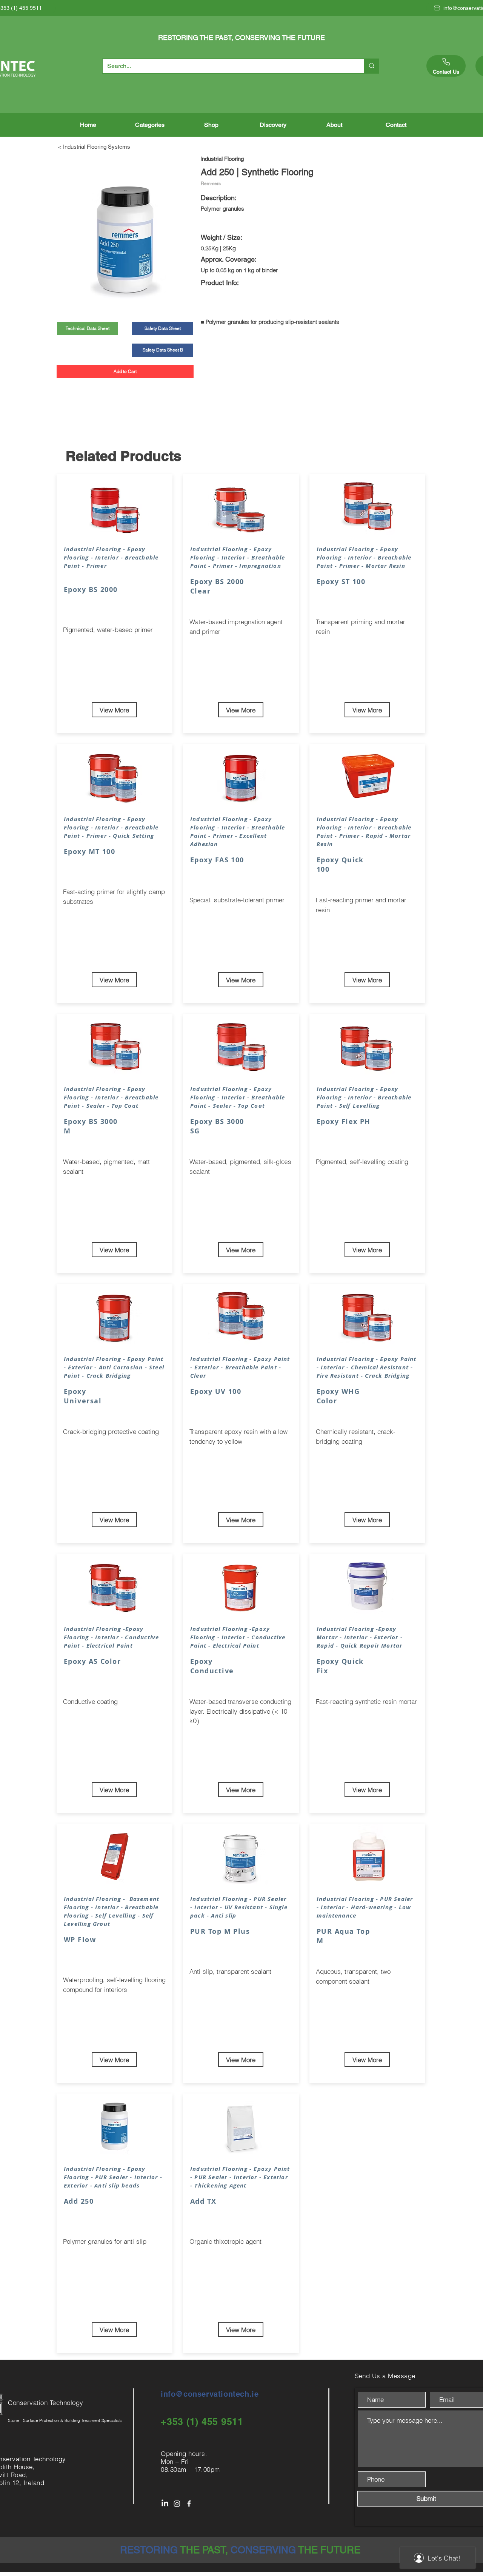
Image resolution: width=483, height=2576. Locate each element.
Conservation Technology (47, 2403)
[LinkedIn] (165, 2504)
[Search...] (371, 66)
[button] (150, 125)
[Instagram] (177, 2504)
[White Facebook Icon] (189, 2504)
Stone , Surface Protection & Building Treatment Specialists (65, 2420)
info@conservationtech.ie (210, 2394)
